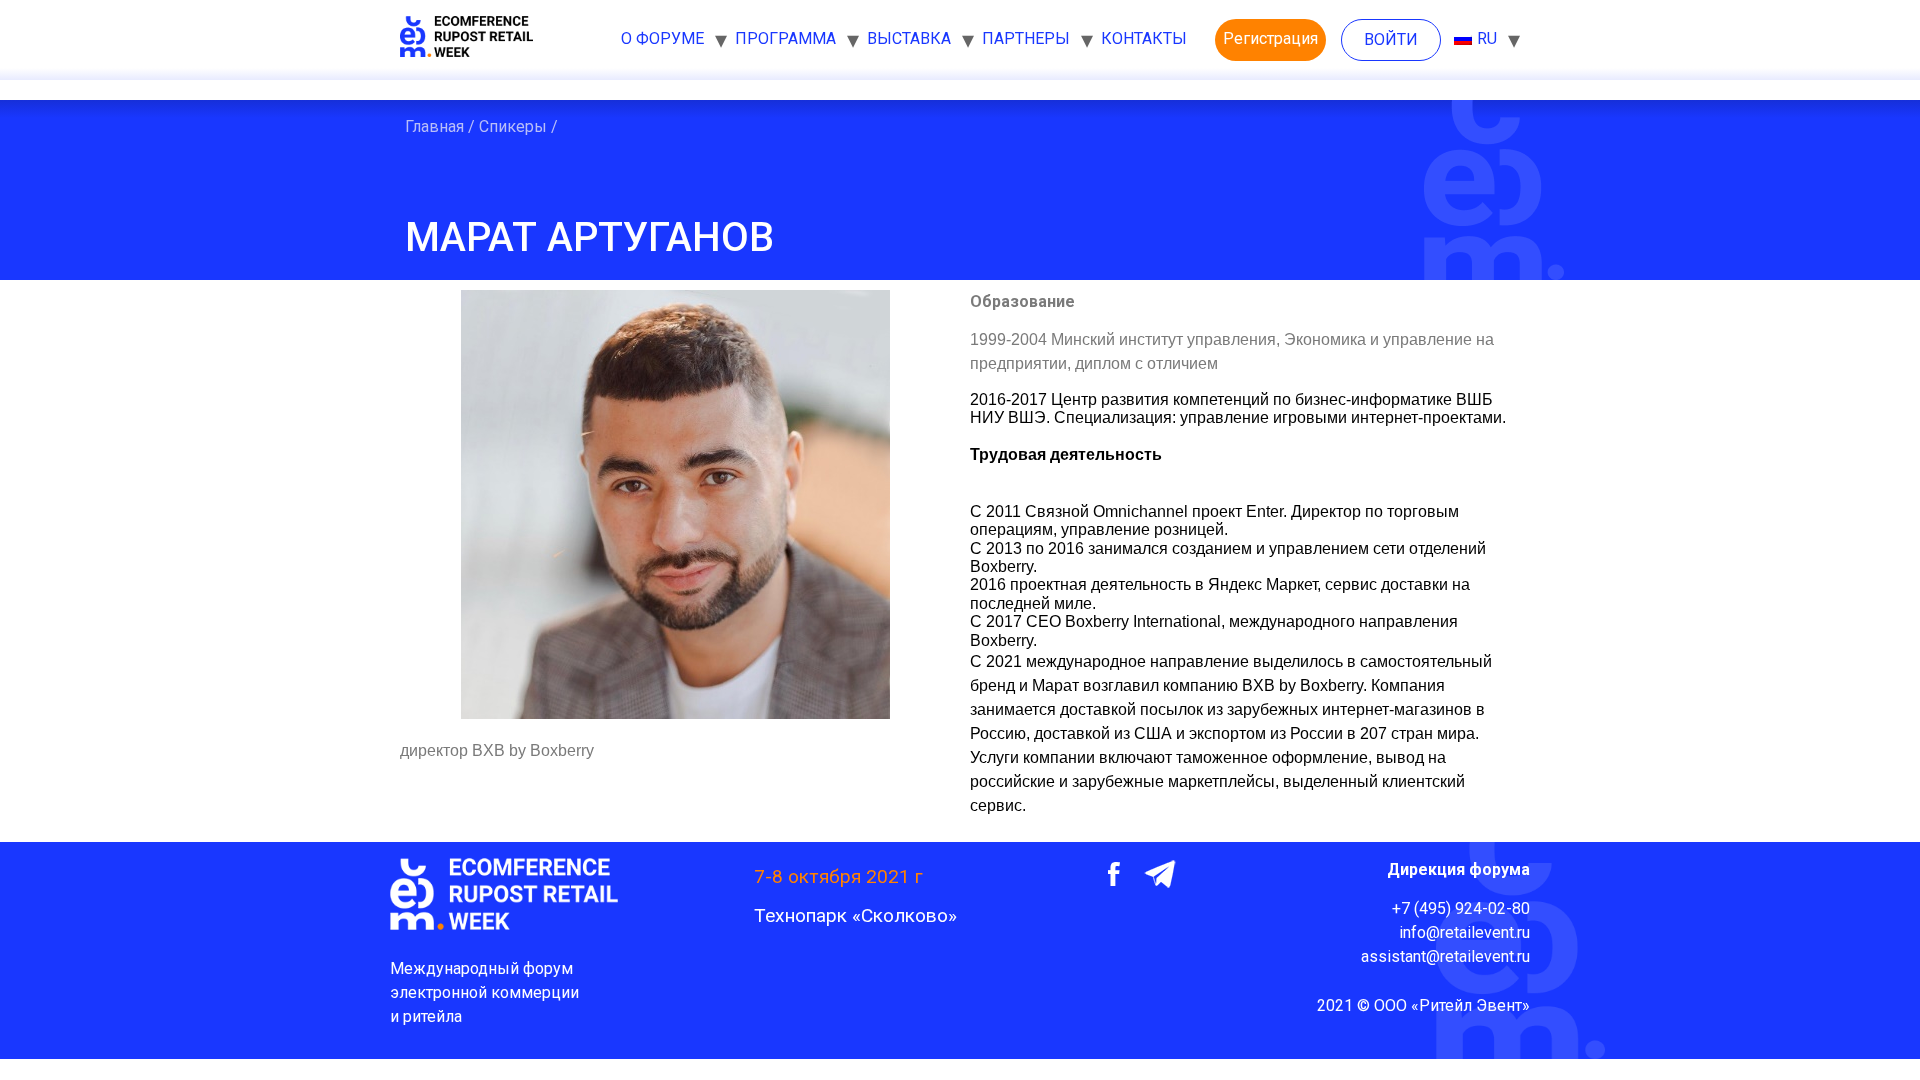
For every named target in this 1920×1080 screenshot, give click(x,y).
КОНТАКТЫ (1144, 38)
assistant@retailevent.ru (1445, 956)
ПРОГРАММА (785, 38)
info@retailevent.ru (1464, 932)
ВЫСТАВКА (909, 38)
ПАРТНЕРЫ (1026, 38)
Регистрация (1270, 38)
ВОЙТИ (1391, 39)
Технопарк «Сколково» (855, 915)
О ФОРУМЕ (662, 38)
